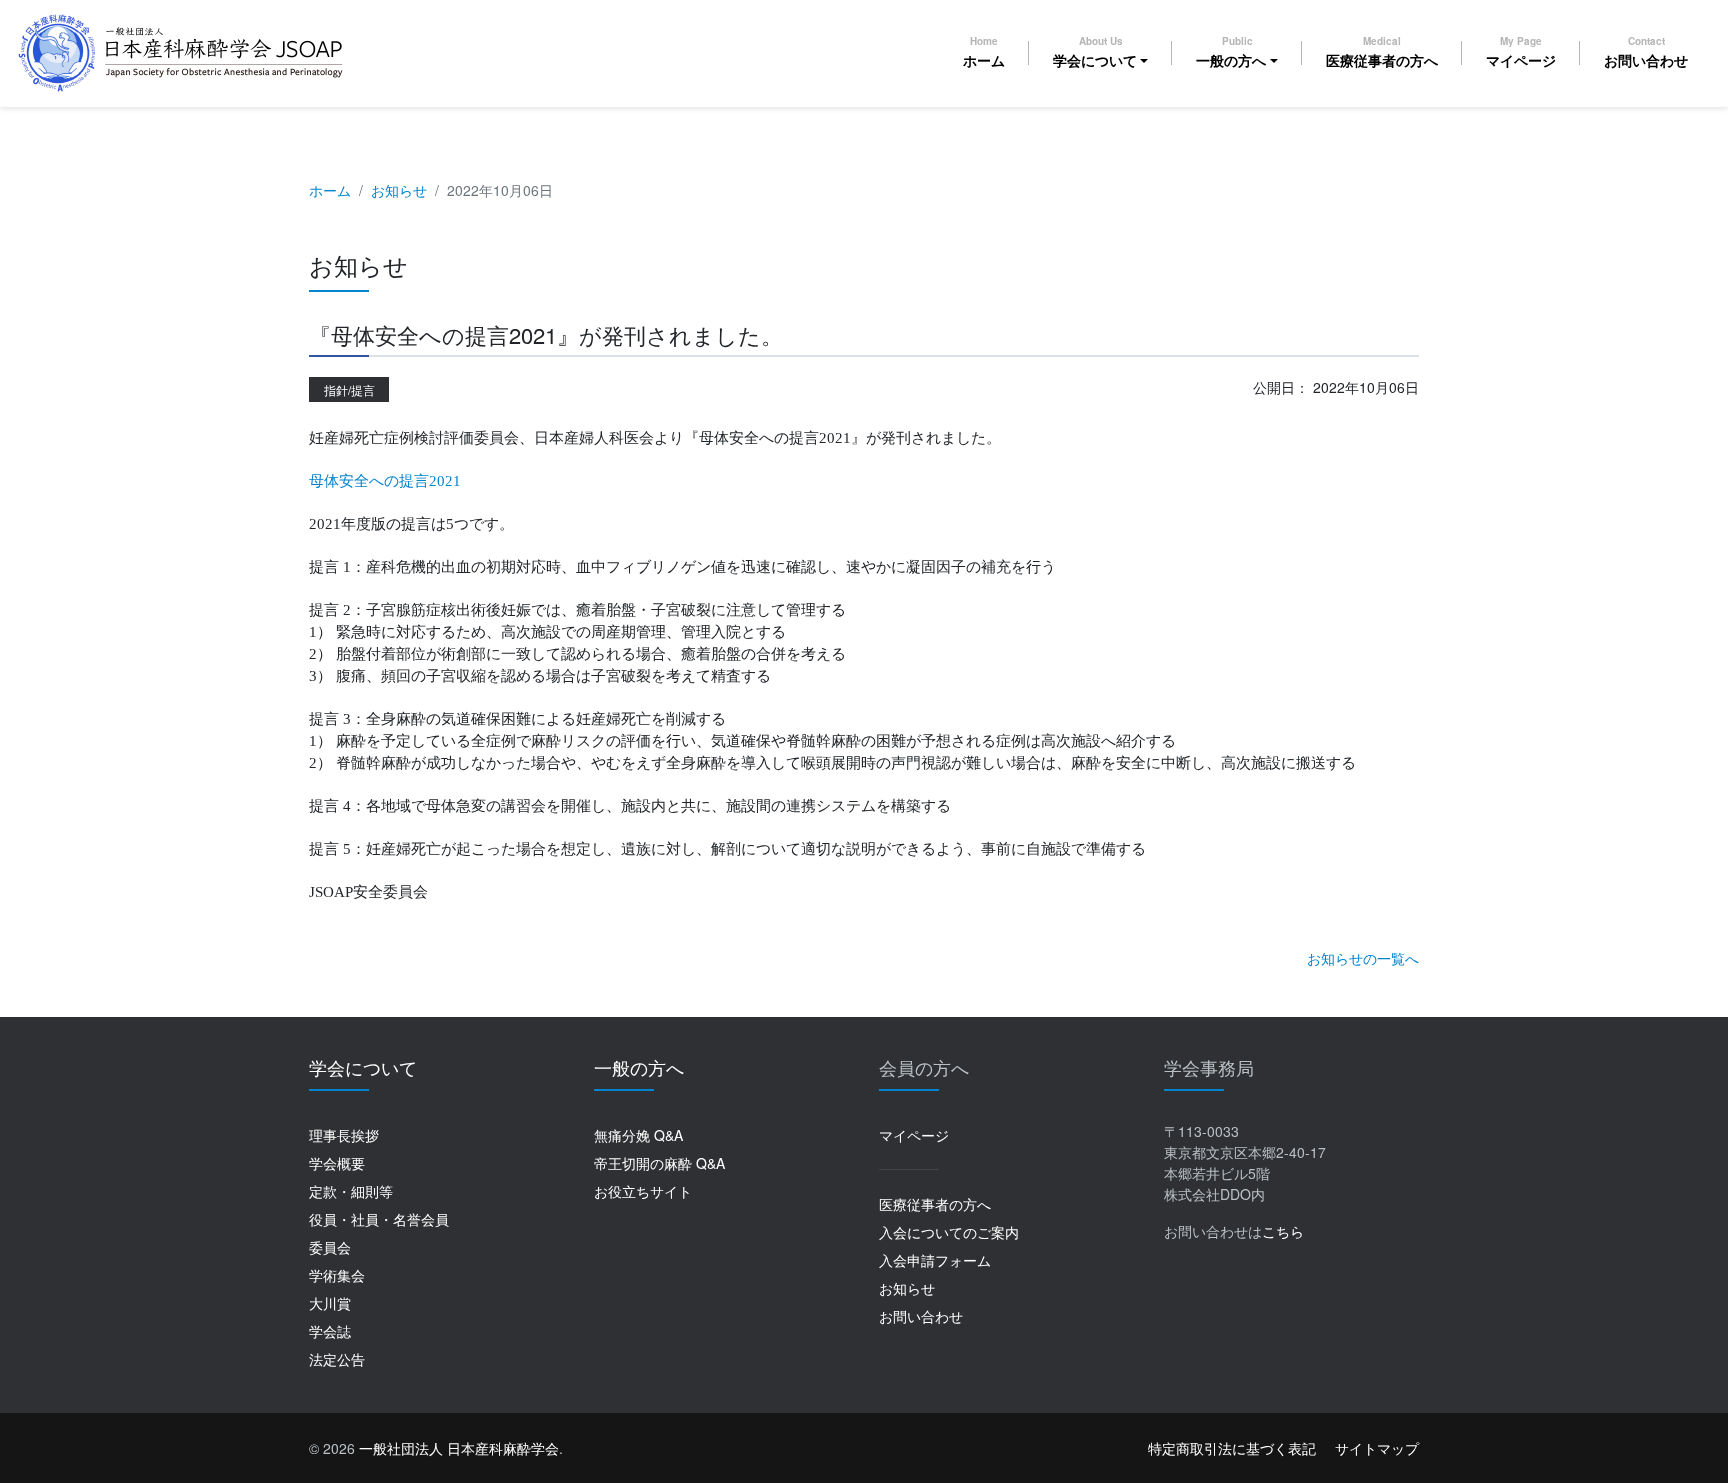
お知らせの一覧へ (1363, 958)
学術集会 (337, 1275)
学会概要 (337, 1163)
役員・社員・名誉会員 (379, 1219)
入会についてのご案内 (949, 1232)
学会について (1095, 52)
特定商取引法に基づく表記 (1232, 1448)
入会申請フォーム (935, 1260)
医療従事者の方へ (1382, 52)
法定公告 (337, 1359)
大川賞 (330, 1303)
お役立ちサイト (643, 1191)
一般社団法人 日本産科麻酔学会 (459, 1448)
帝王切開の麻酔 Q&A (659, 1163)
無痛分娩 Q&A (638, 1135)
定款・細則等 (351, 1191)
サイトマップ (1377, 1448)
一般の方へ (1231, 52)
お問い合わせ (1646, 52)
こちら (1283, 1231)
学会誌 (330, 1331)
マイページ (1521, 52)
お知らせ (399, 190)
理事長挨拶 (344, 1135)
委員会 (330, 1247)
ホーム (984, 52)
